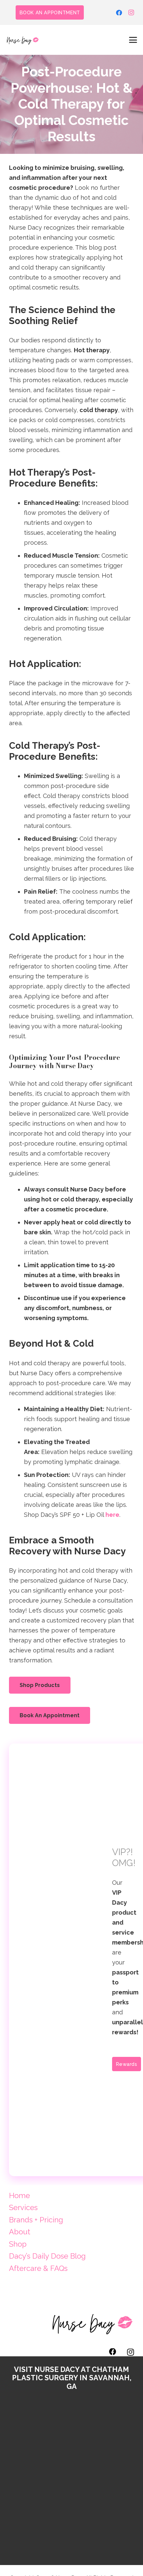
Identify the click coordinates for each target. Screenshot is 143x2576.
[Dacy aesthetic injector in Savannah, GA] (23, 40)
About (20, 2232)
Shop (18, 2244)
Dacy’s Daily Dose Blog (47, 2256)
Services (23, 2207)
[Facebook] (119, 13)
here (112, 1515)
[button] (133, 40)
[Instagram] (131, 13)
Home (19, 2195)
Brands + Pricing (36, 2220)
